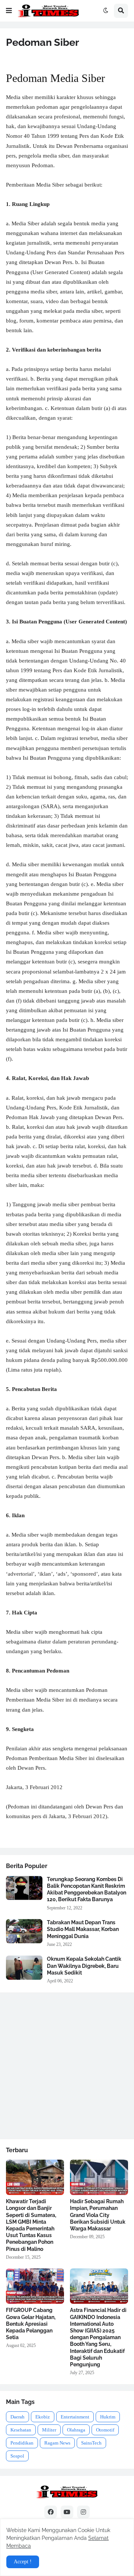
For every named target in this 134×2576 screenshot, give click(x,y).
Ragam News (57, 2443)
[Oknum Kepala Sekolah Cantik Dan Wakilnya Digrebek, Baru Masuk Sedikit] (24, 1968)
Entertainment (75, 2417)
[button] (9, 11)
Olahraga (76, 2430)
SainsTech (91, 2443)
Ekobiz (43, 2417)
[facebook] (51, 2512)
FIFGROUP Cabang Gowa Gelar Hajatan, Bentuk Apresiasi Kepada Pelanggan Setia (31, 2324)
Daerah (17, 2417)
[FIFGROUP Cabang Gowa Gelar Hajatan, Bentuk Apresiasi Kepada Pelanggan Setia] (35, 2286)
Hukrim (108, 2417)
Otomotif (105, 2430)
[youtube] (67, 2512)
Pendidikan (22, 2443)
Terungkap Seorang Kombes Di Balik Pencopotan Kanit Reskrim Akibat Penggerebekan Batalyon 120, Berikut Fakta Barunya (87, 1889)
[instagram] (83, 2512)
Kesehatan (21, 2430)
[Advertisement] (67, 2066)
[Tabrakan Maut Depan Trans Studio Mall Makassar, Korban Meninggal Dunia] (24, 1931)
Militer (49, 2430)
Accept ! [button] (23, 2562)
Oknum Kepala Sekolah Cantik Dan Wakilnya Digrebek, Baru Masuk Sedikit (84, 1966)
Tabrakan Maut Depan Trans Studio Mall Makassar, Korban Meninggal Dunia (83, 1929)
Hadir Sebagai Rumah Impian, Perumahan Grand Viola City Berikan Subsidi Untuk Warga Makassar (98, 2215)
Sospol (17, 2456)
